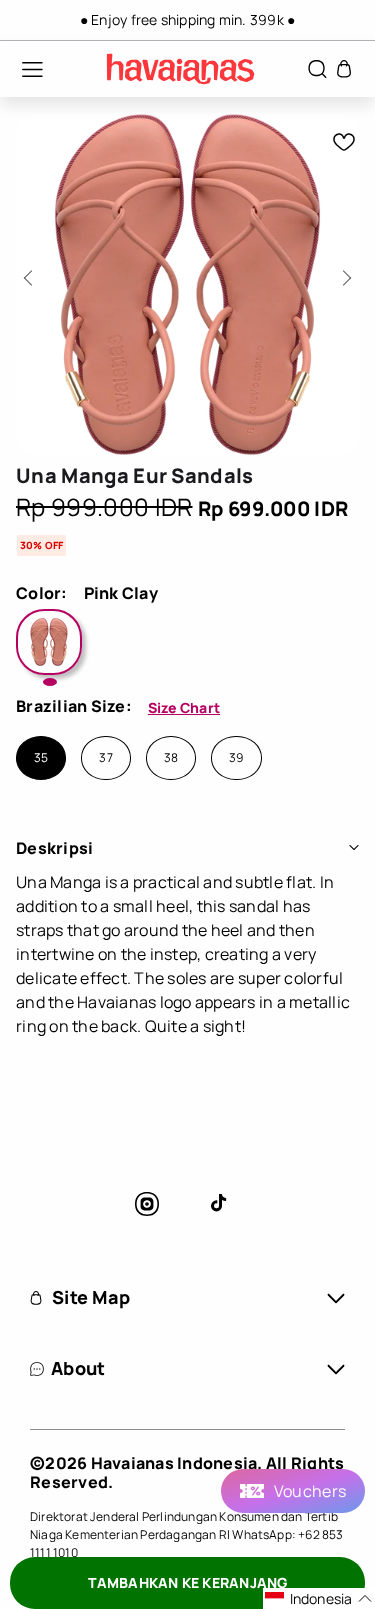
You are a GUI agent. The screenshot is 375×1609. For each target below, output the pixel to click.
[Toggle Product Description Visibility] (354, 848)
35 (41, 758)
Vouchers (310, 1491)
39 (236, 758)
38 (171, 758)
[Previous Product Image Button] (31, 272)
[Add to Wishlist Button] (344, 142)
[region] (187, 20)
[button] (22, 69)
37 (105, 758)
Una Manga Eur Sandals (135, 476)
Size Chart (184, 707)
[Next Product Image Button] (343, 272)
